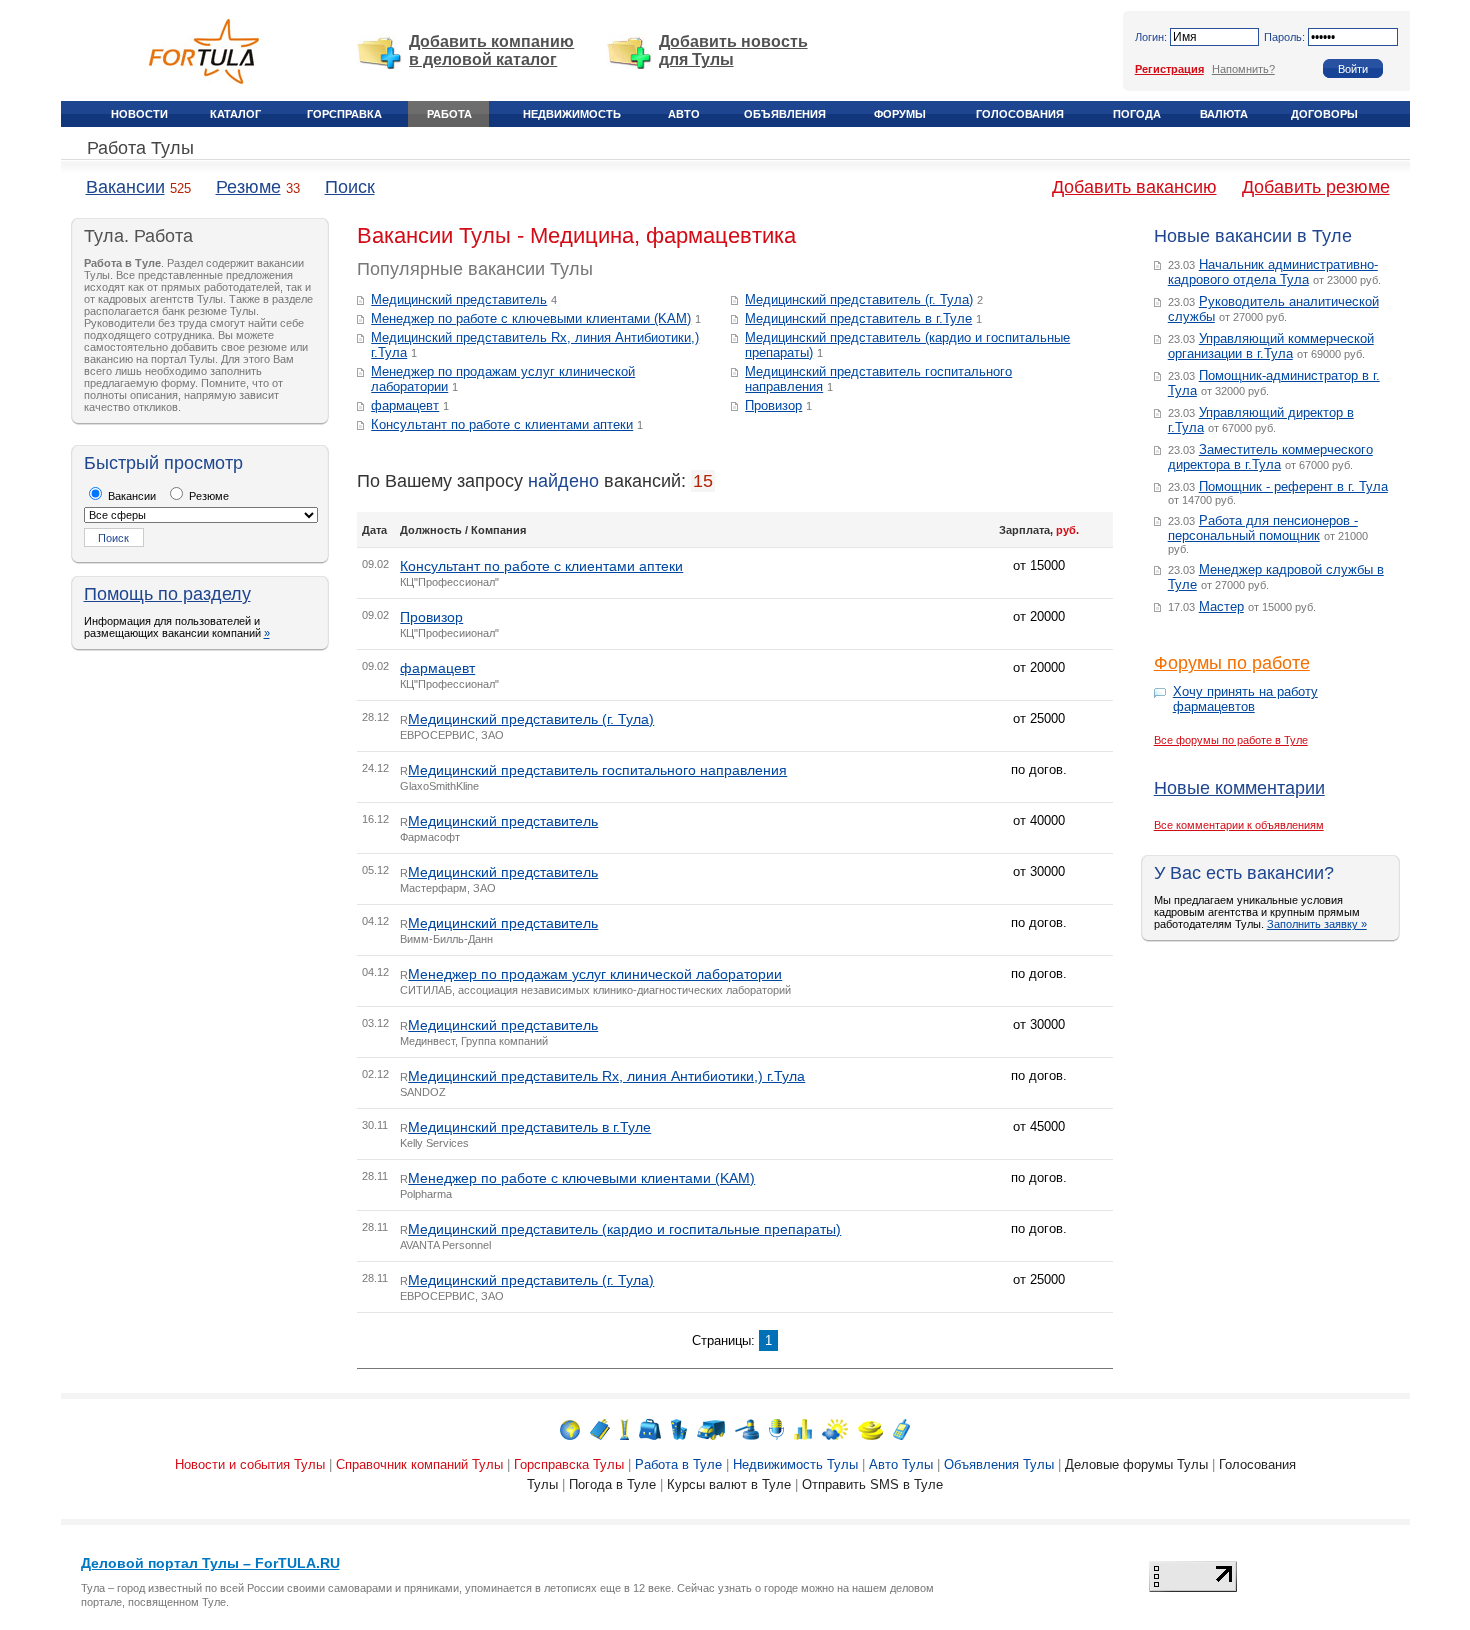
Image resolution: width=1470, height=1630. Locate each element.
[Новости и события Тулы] (570, 1428)
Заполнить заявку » (1317, 924)
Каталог (235, 114)
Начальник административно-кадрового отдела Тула (1273, 272)
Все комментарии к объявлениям (1239, 825)
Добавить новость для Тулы (733, 50)
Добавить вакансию (1134, 187)
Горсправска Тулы (569, 1464)
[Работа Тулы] (650, 1428)
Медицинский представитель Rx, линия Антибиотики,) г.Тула (606, 1076)
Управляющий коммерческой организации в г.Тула (1271, 346)
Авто (684, 114)
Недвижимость (572, 114)
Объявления (785, 114)
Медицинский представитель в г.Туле (858, 318)
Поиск (350, 187)
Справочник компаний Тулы (419, 1464)
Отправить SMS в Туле (872, 1484)
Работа (449, 114)
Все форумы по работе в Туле (1231, 740)
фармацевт (405, 405)
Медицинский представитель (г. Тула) (859, 299)
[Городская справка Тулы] (624, 1428)
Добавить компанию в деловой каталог (491, 50)
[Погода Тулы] (835, 1428)
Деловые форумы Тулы (1136, 1464)
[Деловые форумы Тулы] (776, 1428)
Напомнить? (1243, 69)
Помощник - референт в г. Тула (1293, 486)
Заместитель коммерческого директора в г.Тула (1270, 457)
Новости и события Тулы (250, 1464)
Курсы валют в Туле (729, 1484)
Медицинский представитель (459, 299)
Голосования (1020, 114)
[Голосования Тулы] (803, 1428)
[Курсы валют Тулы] (870, 1428)
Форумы (900, 114)
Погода (1137, 114)
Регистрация (1169, 69)
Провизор (773, 405)
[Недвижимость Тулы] (679, 1428)
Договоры (1324, 114)
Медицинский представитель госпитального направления (597, 770)
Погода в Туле (612, 1484)
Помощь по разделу (167, 594)
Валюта (1224, 114)
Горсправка (344, 114)
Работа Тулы (140, 148)
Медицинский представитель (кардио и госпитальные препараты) (624, 1229)
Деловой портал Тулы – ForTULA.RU (210, 1563)
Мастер (1221, 606)
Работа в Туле (678, 1464)
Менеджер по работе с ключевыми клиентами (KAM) (531, 318)
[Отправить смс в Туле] (901, 1428)
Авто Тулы (901, 1464)
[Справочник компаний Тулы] (600, 1428)
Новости (139, 114)
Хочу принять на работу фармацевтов (1245, 699)
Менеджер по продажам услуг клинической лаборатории (595, 974)
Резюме (248, 187)
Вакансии (125, 187)
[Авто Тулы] (711, 1428)
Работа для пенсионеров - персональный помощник (1263, 528)
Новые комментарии (1239, 788)
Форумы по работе (1232, 663)
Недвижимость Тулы (795, 1464)
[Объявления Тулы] (747, 1428)
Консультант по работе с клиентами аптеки (502, 424)
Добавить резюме (1316, 187)
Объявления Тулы (999, 1464)
